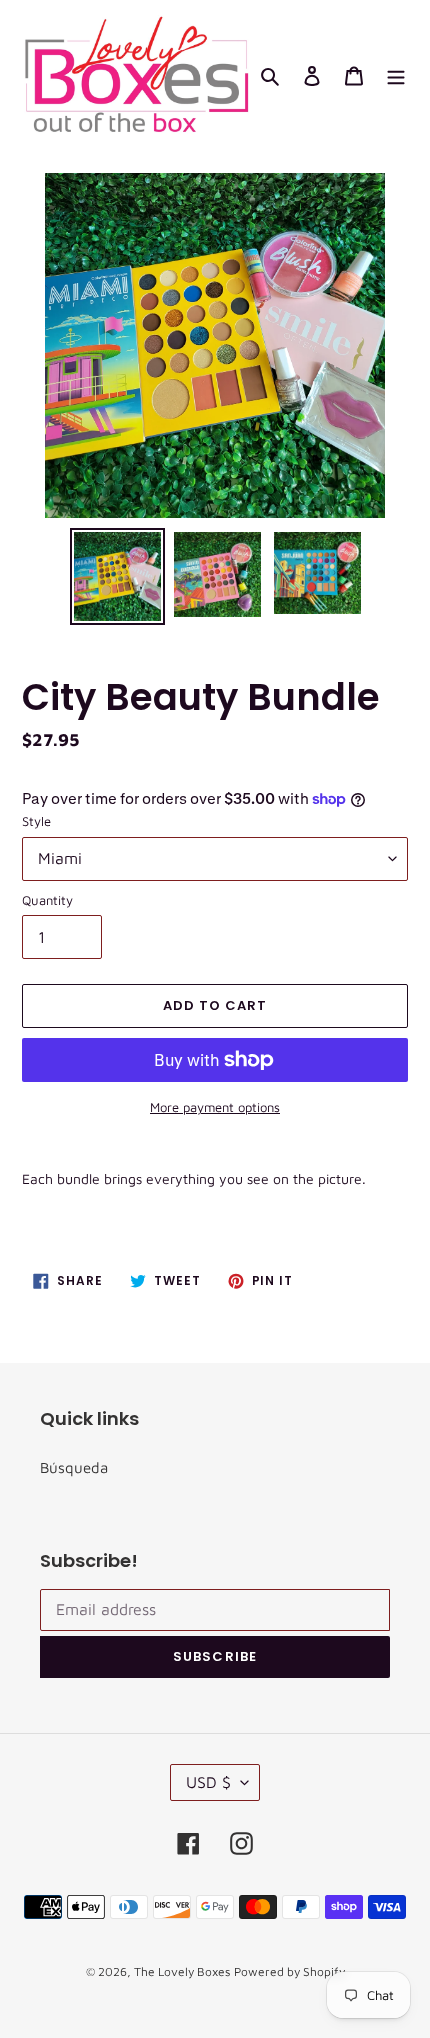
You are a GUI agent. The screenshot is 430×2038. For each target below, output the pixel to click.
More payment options (215, 1107)
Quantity (47, 900)
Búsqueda (74, 1467)
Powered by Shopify (289, 1971)
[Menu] (396, 75)
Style (36, 821)
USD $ (208, 1782)
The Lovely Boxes (182, 1971)
